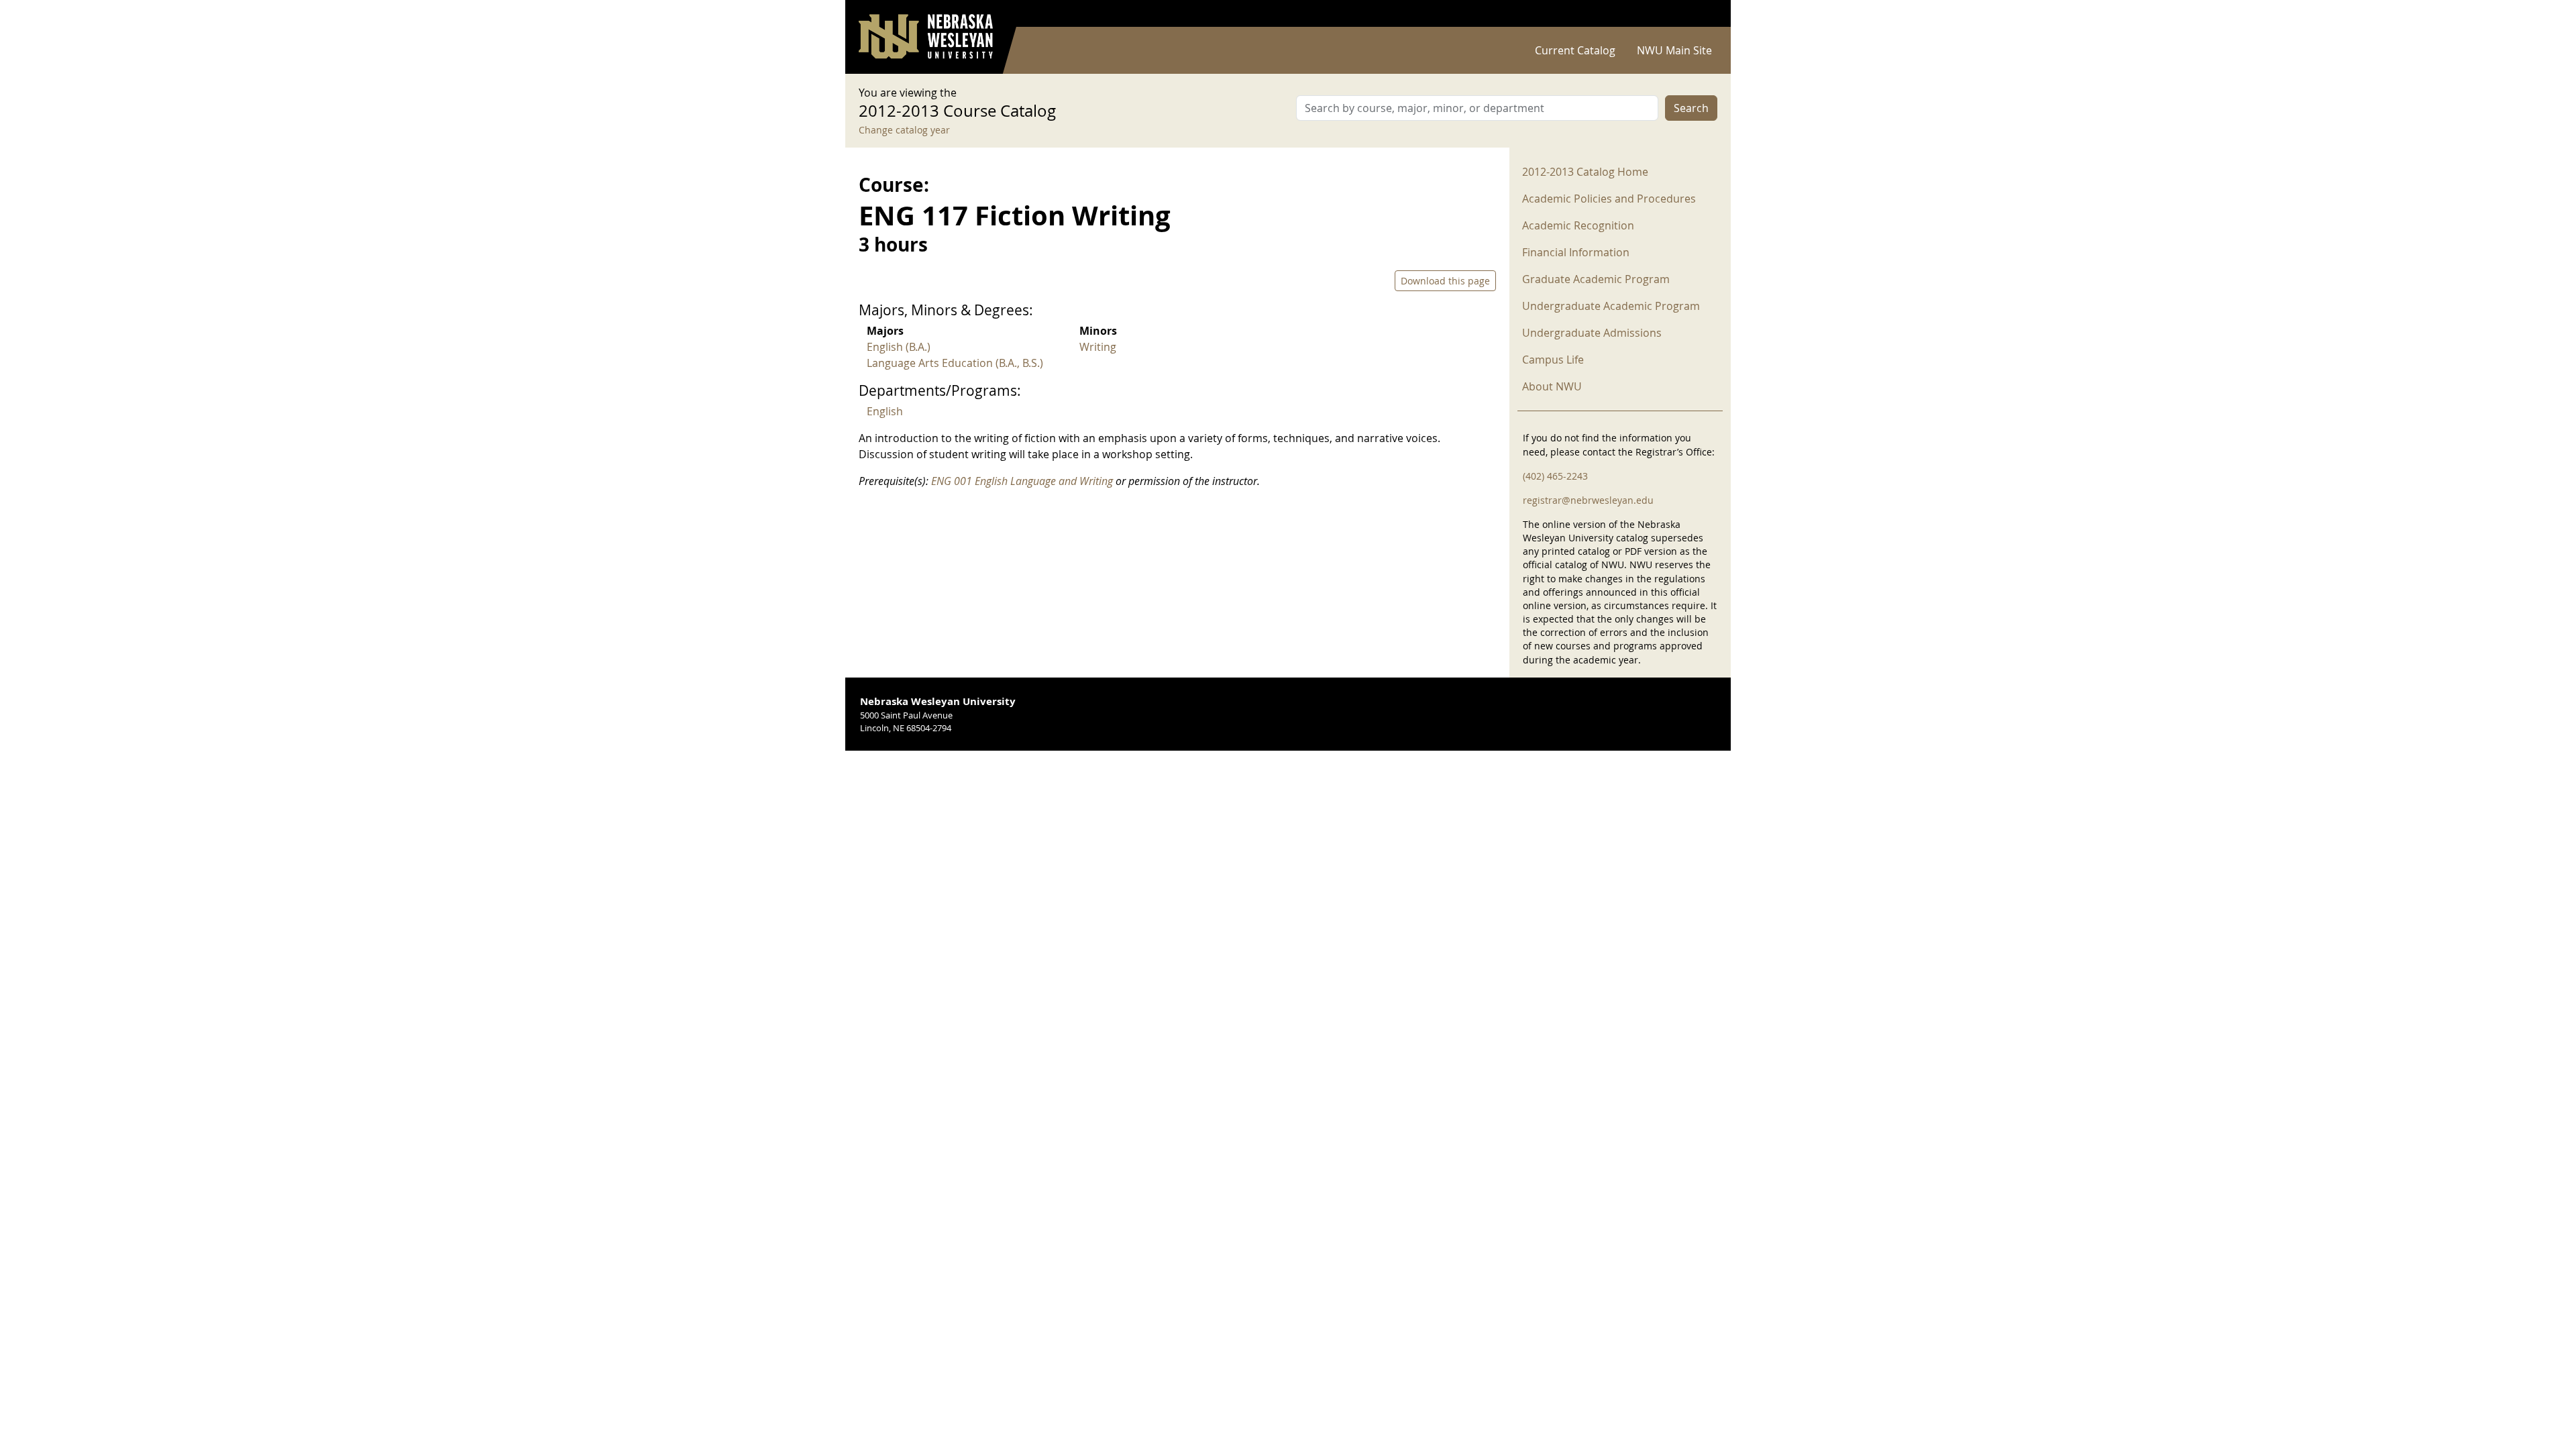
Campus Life (1553, 360)
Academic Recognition (1578, 225)
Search (1691, 108)
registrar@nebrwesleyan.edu (1588, 500)
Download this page (1445, 281)
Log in (1700, 14)
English (885, 411)
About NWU (1552, 386)
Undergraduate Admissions (1592, 333)
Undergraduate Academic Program (1611, 306)
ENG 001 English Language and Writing (1022, 481)
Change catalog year (904, 130)
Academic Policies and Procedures (1609, 199)
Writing (1098, 347)
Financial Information (1576, 252)
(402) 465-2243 (1555, 476)
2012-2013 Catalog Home (1585, 172)
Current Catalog (1575, 50)
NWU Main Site (1674, 50)
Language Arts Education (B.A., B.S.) (955, 363)
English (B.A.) (899, 347)
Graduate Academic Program (1596, 279)
